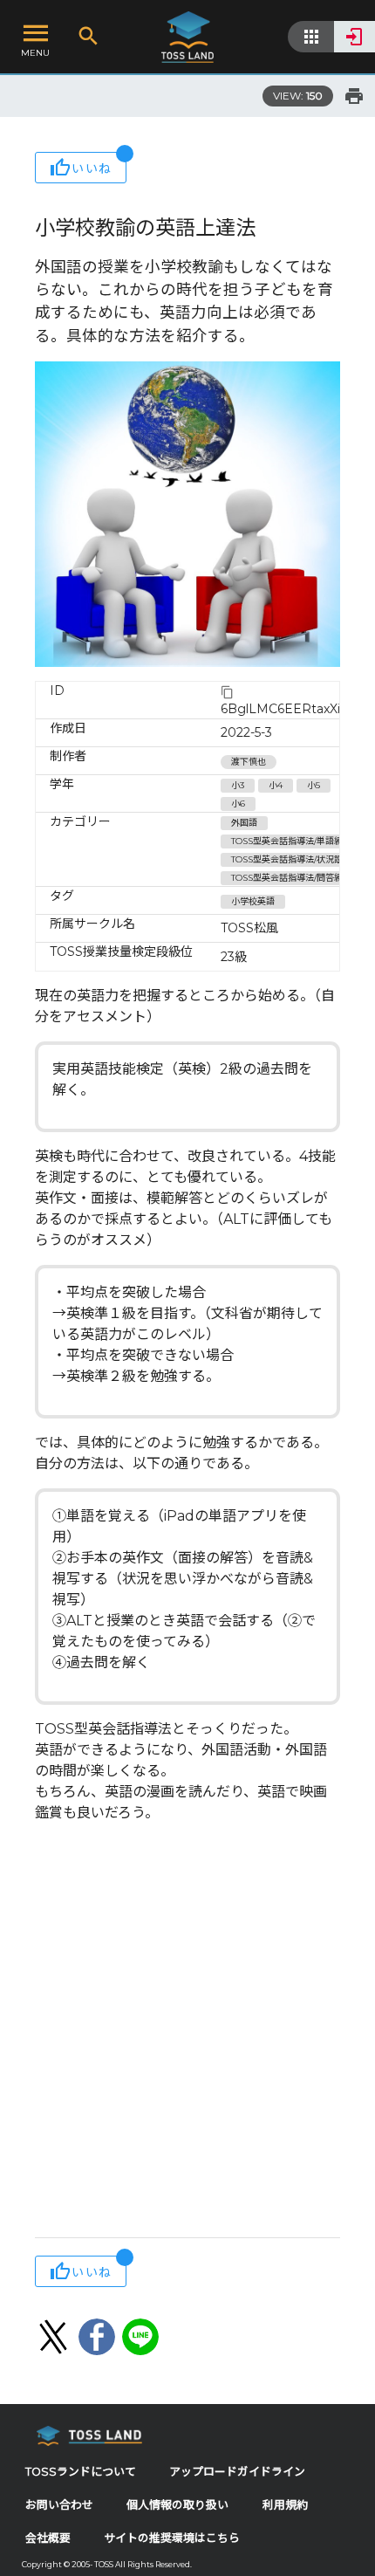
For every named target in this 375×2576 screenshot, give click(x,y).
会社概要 (48, 2538)
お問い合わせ (59, 2505)
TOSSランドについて (81, 2472)
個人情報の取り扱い (177, 2505)
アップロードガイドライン (237, 2472)
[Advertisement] (187, 2032)
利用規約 (285, 2505)
